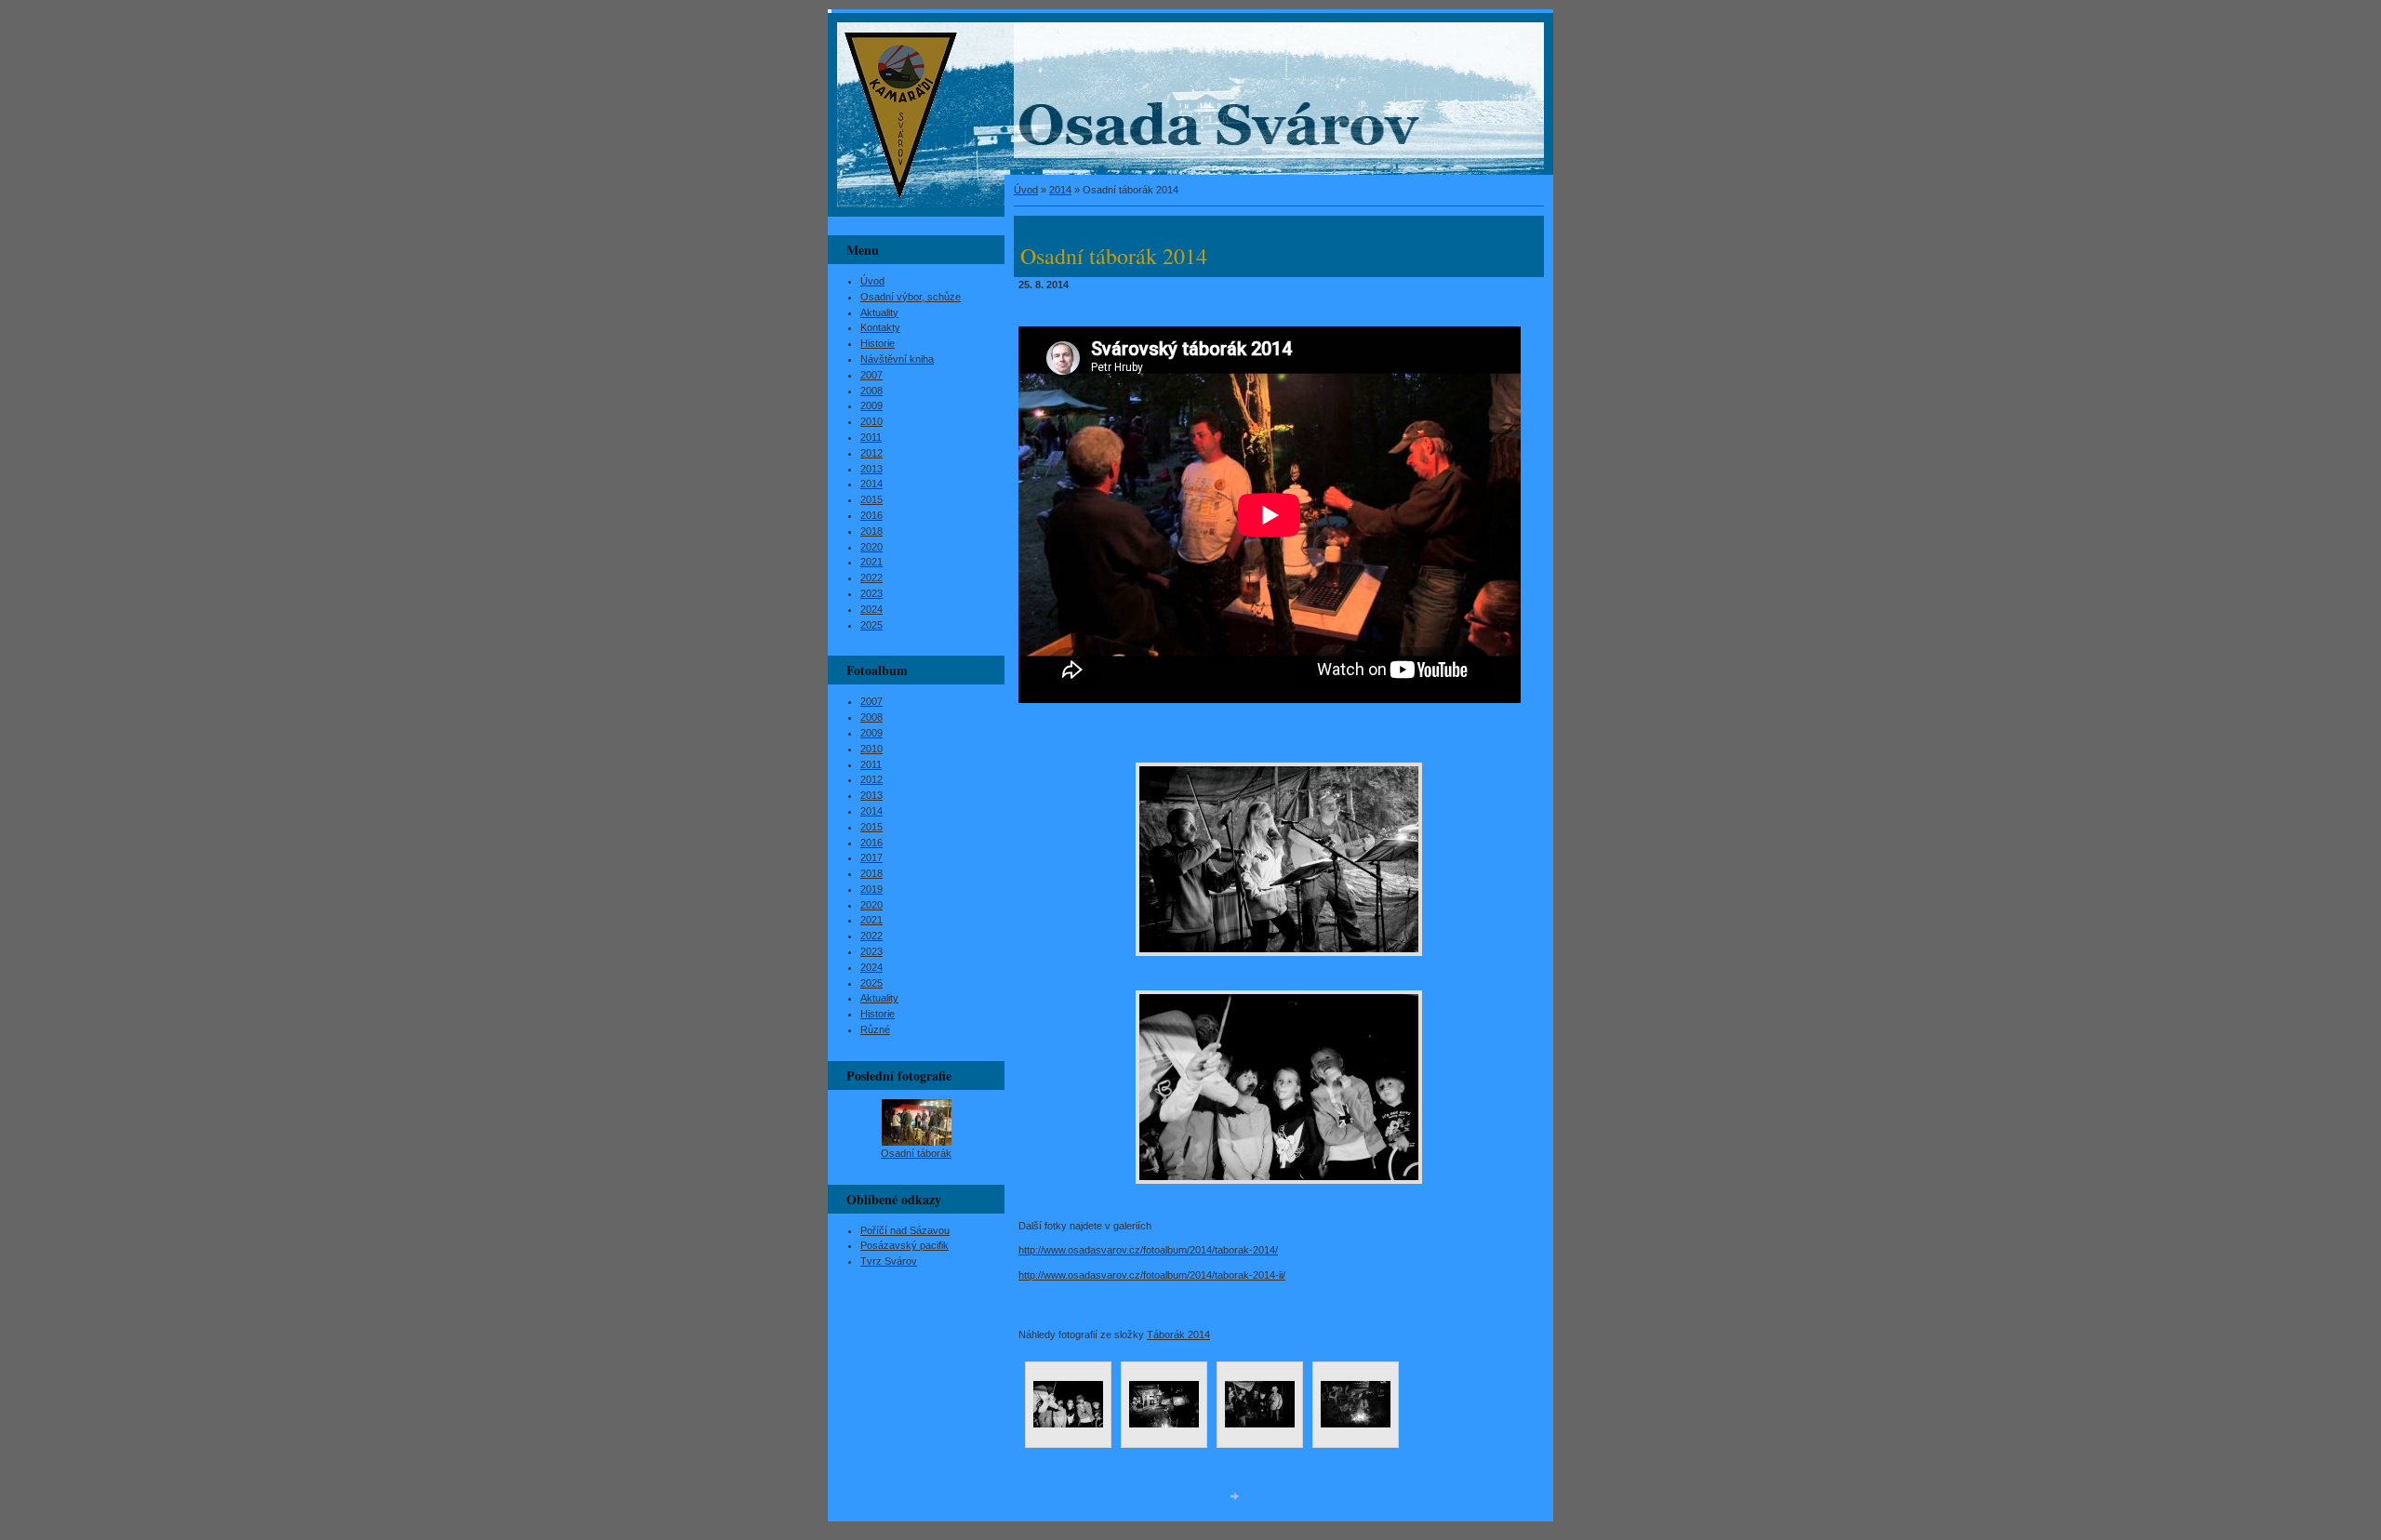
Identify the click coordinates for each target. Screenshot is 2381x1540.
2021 (871, 562)
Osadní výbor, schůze (911, 297)
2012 (871, 453)
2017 (871, 857)
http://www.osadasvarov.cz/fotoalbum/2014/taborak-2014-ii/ (1152, 1275)
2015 (871, 499)
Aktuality (879, 312)
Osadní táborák (916, 1153)
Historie (878, 343)
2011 (871, 437)
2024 (871, 609)
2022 (871, 577)
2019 (871, 889)
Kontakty (880, 327)
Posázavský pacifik (905, 1245)
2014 (1060, 190)
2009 (871, 405)
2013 (871, 469)
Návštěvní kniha (897, 359)
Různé (875, 1029)
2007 (871, 375)
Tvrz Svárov (889, 1261)
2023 (871, 593)
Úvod (1026, 190)
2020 (871, 547)
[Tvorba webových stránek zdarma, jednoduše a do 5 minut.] (1235, 1497)
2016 (871, 515)
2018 (871, 531)
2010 (871, 421)
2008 (871, 391)
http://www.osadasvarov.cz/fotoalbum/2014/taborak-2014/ (1148, 1250)
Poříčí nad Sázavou (905, 1230)
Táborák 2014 (1178, 1334)
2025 (871, 625)
